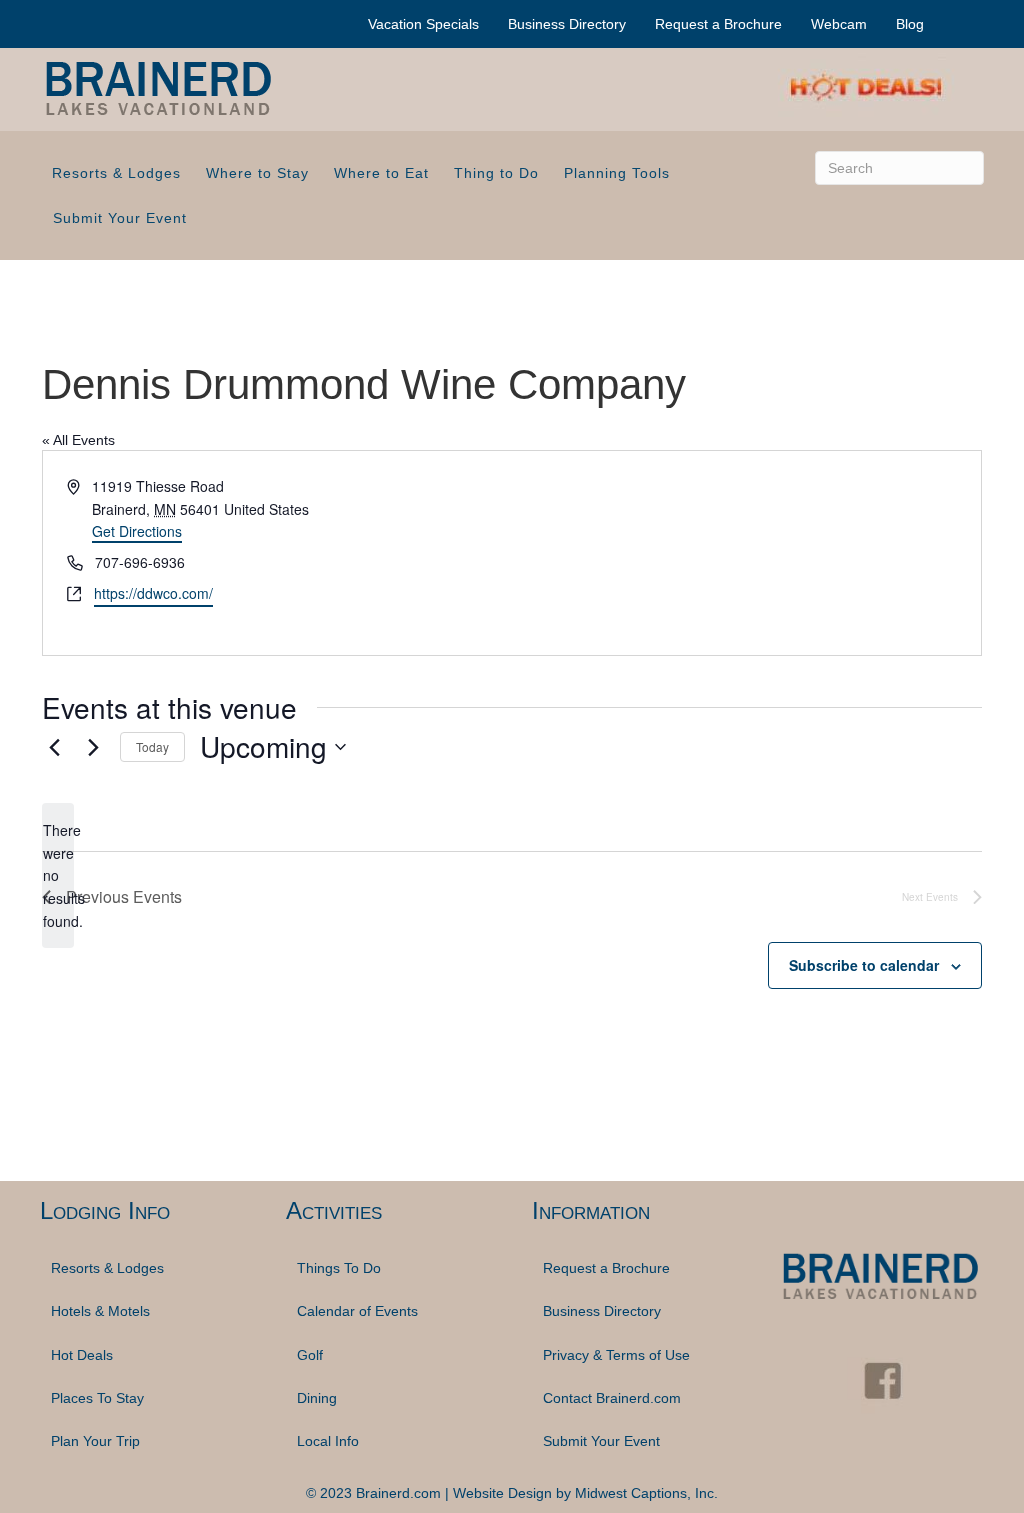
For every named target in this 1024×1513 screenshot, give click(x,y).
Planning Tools (617, 173)
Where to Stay (257, 173)
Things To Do (339, 1268)
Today (152, 746)
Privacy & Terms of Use (616, 1355)
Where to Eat (381, 173)
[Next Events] (93, 747)
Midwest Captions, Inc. (646, 1493)
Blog (910, 24)
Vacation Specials (423, 24)
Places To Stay (97, 1398)
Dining (317, 1398)
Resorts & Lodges (116, 173)
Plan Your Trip (95, 1441)
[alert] (58, 875)
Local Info (328, 1441)
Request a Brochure (718, 24)
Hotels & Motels (100, 1311)
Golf (310, 1355)
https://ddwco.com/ (153, 593)
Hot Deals (82, 1355)
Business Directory (567, 24)
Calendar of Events (357, 1311)
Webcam (839, 24)
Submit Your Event (120, 218)
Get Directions (137, 531)
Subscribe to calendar (864, 965)
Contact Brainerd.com (612, 1398)
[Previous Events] (54, 747)
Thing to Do (496, 173)
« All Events (78, 440)
